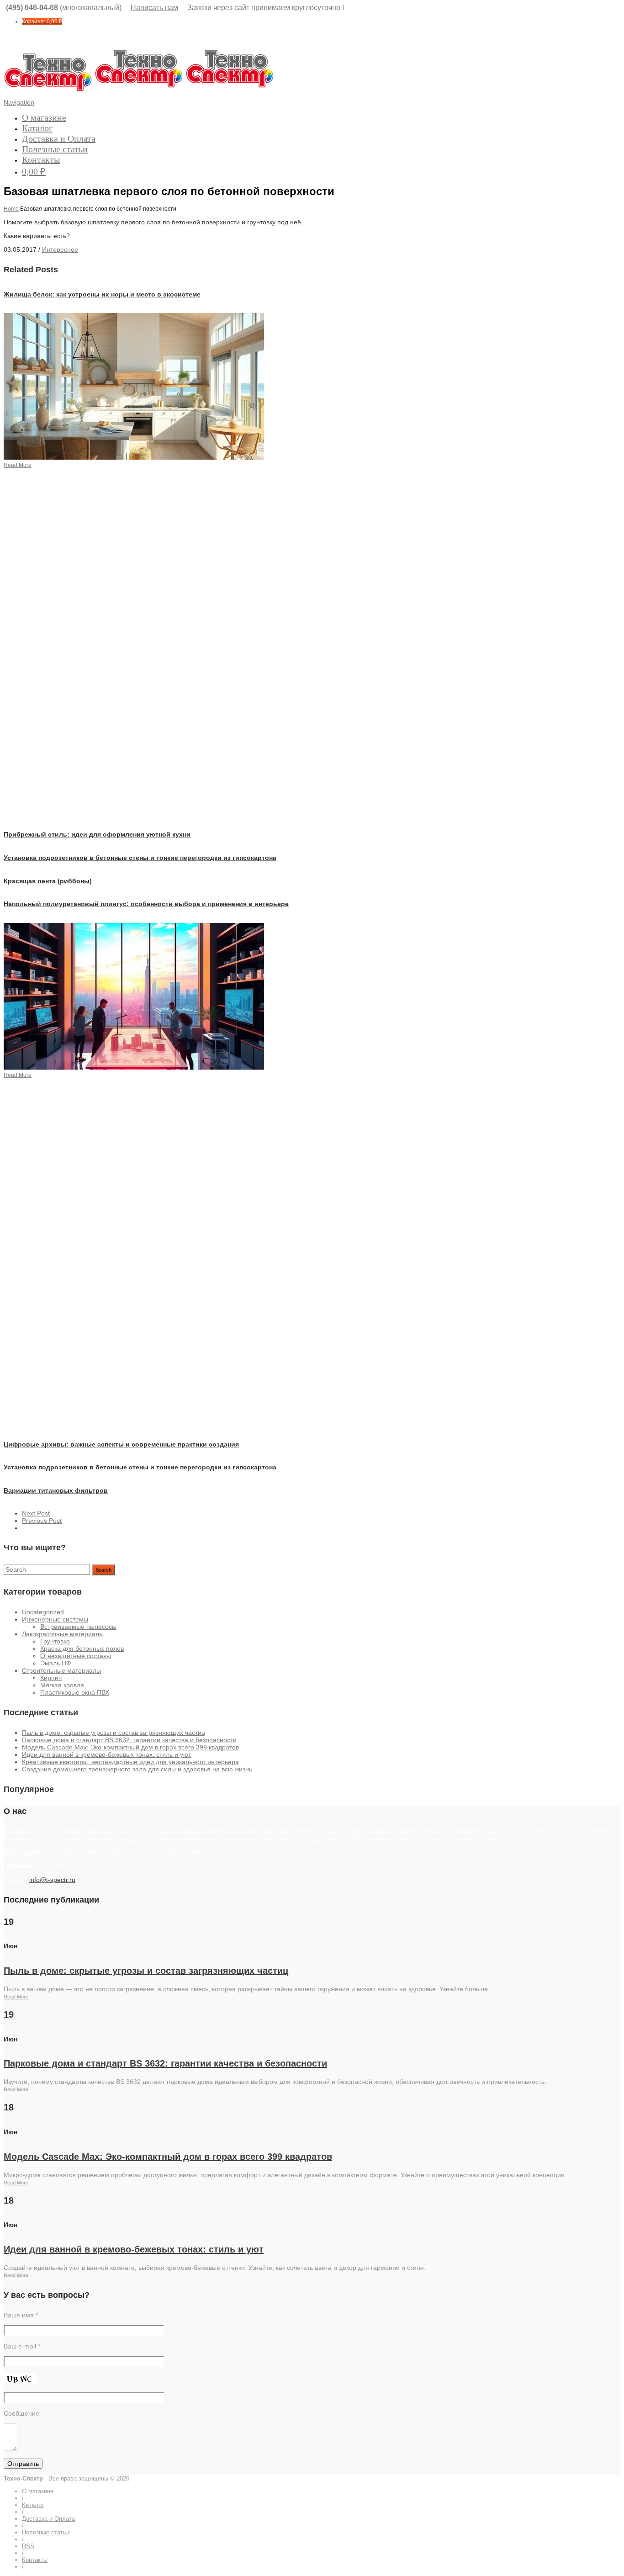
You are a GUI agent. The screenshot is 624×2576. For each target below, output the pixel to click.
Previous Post (42, 1521)
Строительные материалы (61, 1670)
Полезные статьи (55, 149)
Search (103, 1570)
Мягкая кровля (62, 1685)
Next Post (36, 1513)
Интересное (60, 249)
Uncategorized (43, 1612)
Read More (16, 1997)
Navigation (19, 102)
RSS (28, 2546)
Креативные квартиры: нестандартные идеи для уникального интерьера (130, 1762)
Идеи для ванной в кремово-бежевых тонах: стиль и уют (106, 1754)
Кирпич (51, 1678)
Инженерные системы (55, 1619)
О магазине (44, 117)
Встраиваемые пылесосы (78, 1627)
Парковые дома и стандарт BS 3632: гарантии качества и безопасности (129, 1740)
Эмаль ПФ (56, 1663)
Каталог (37, 128)
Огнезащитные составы (76, 1656)
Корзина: (42, 21)
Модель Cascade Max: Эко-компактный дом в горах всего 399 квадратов (130, 1747)
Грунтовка (55, 1641)
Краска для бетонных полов (82, 1648)
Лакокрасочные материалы (63, 1634)
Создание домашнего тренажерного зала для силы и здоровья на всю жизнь (137, 1769)
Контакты (41, 159)
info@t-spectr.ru (52, 1880)
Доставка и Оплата (59, 138)
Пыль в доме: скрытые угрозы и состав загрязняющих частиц (114, 1733)
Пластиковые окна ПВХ (75, 1692)
